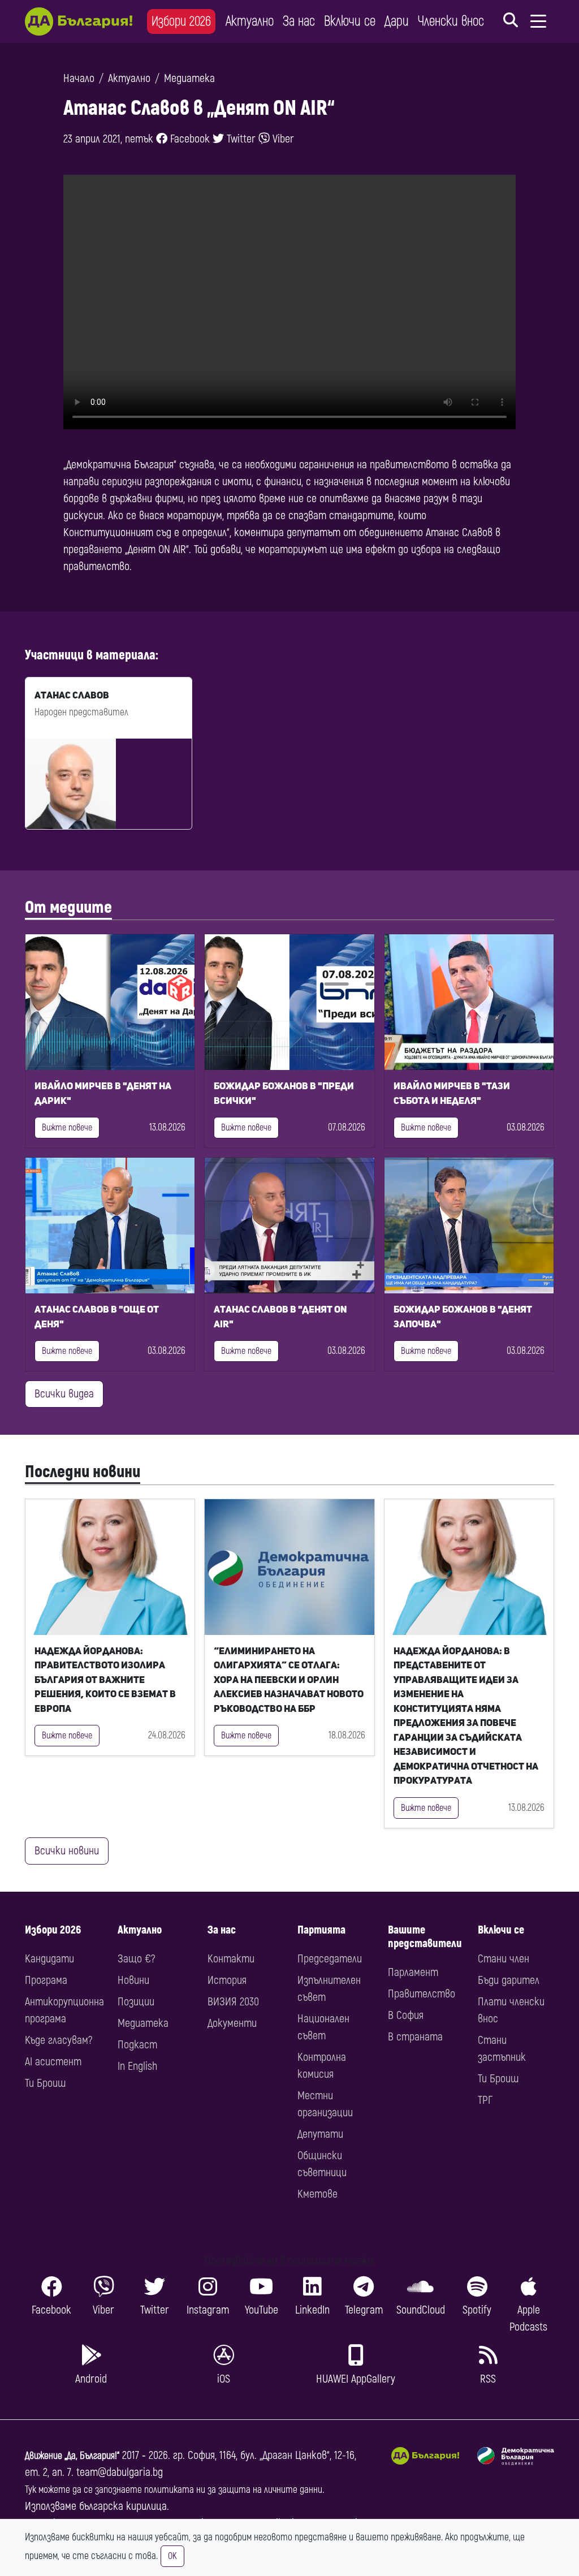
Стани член (504, 1959)
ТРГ (485, 2100)
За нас (299, 21)
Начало (79, 78)
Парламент (413, 1972)
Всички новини (67, 1851)
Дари (397, 21)
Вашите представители (425, 1937)
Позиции (136, 2002)
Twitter (240, 139)
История (227, 1980)
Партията (321, 1930)
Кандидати (49, 1959)
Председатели (330, 1959)
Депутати (320, 2134)
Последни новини (83, 1472)
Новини (133, 1980)
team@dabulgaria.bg (120, 2472)
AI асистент (53, 2062)
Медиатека (189, 78)
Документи (232, 2023)
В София (406, 2015)
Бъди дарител (509, 1980)
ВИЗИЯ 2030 (233, 2002)
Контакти (231, 1959)
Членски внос (451, 21)
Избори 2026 (181, 21)
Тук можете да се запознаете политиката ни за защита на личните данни (174, 2490)
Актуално (250, 21)
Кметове (317, 2194)
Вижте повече (67, 1128)
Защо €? (136, 1959)
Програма (46, 1980)
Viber (282, 139)
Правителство (422, 1994)
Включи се (350, 21)
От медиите (68, 907)
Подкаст (137, 2045)
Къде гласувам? (59, 2040)
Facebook (189, 139)
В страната (415, 2037)
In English (137, 2066)
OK (172, 2556)
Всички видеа (64, 1394)
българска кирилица (123, 2506)
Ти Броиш (45, 2083)
